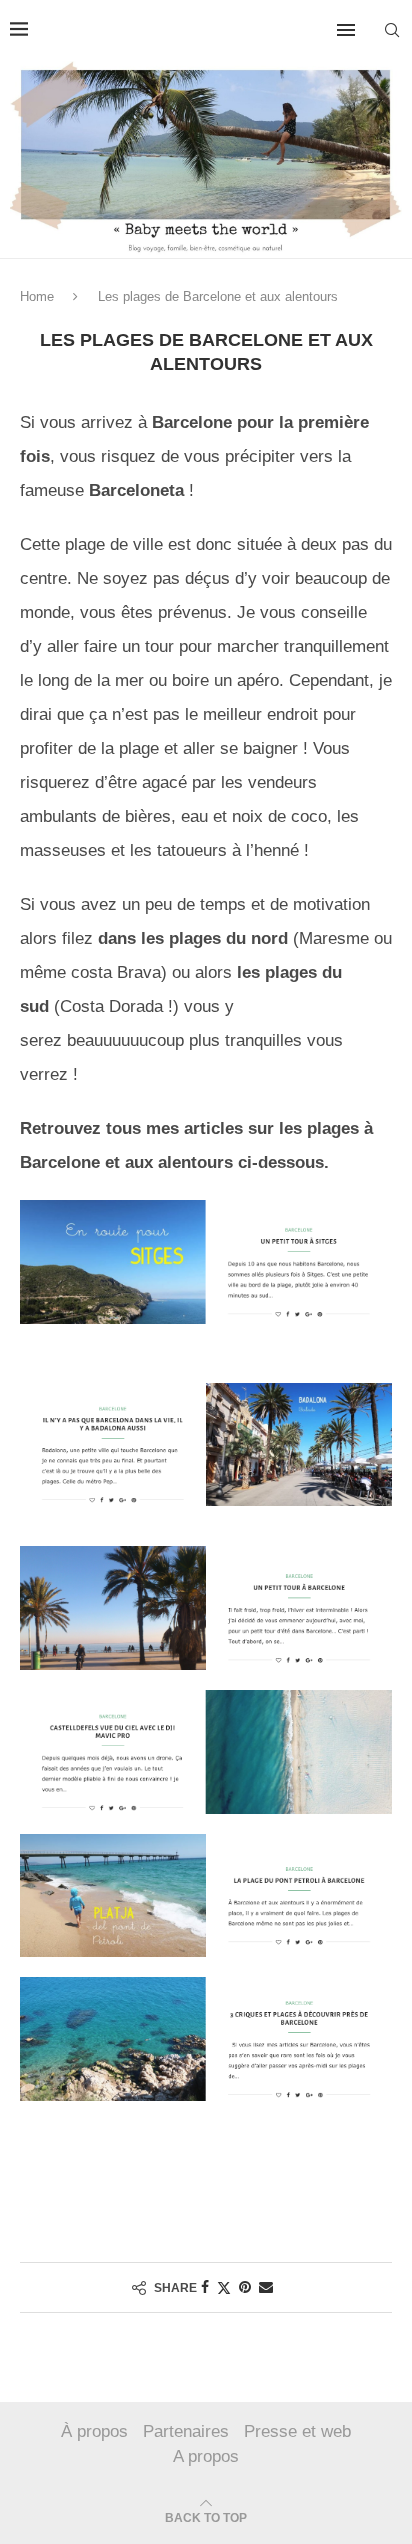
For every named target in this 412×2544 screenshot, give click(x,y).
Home (37, 296)
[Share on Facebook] (205, 2287)
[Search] (392, 30)
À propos (94, 2431)
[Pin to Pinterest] (245, 2287)
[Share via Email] (266, 2287)
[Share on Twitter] (224, 2287)
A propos (206, 2456)
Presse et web (297, 2431)
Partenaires (186, 2431)
